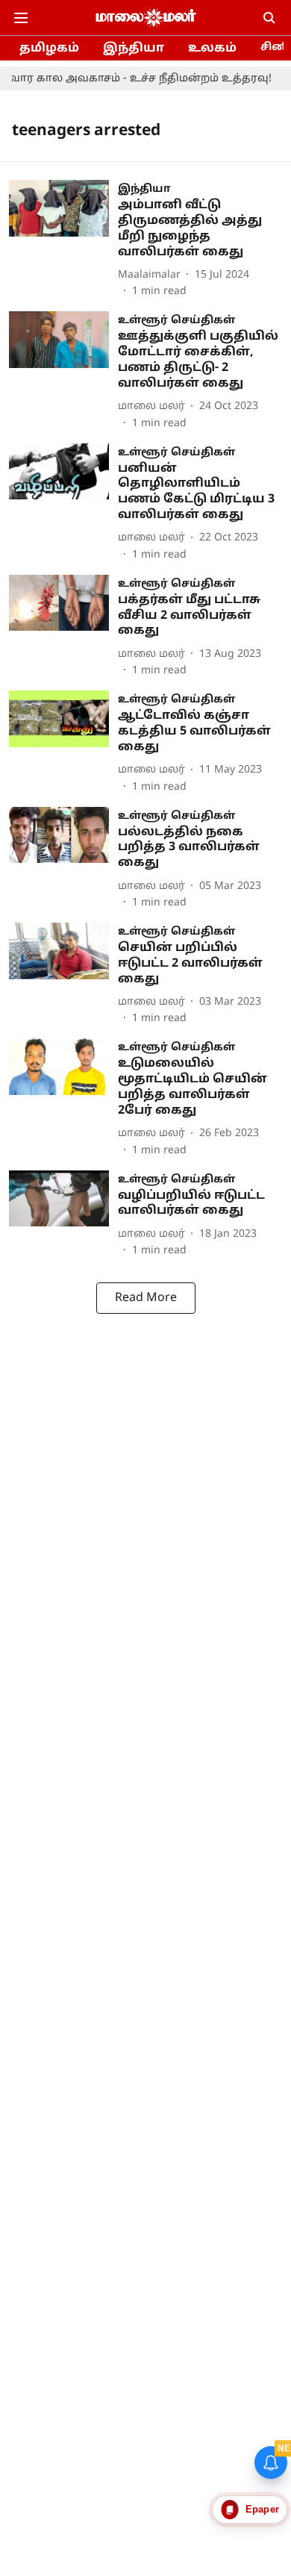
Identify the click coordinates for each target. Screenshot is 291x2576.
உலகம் (212, 49)
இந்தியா (134, 49)
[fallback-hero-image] (63, 240)
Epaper (262, 2509)
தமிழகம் (49, 49)
